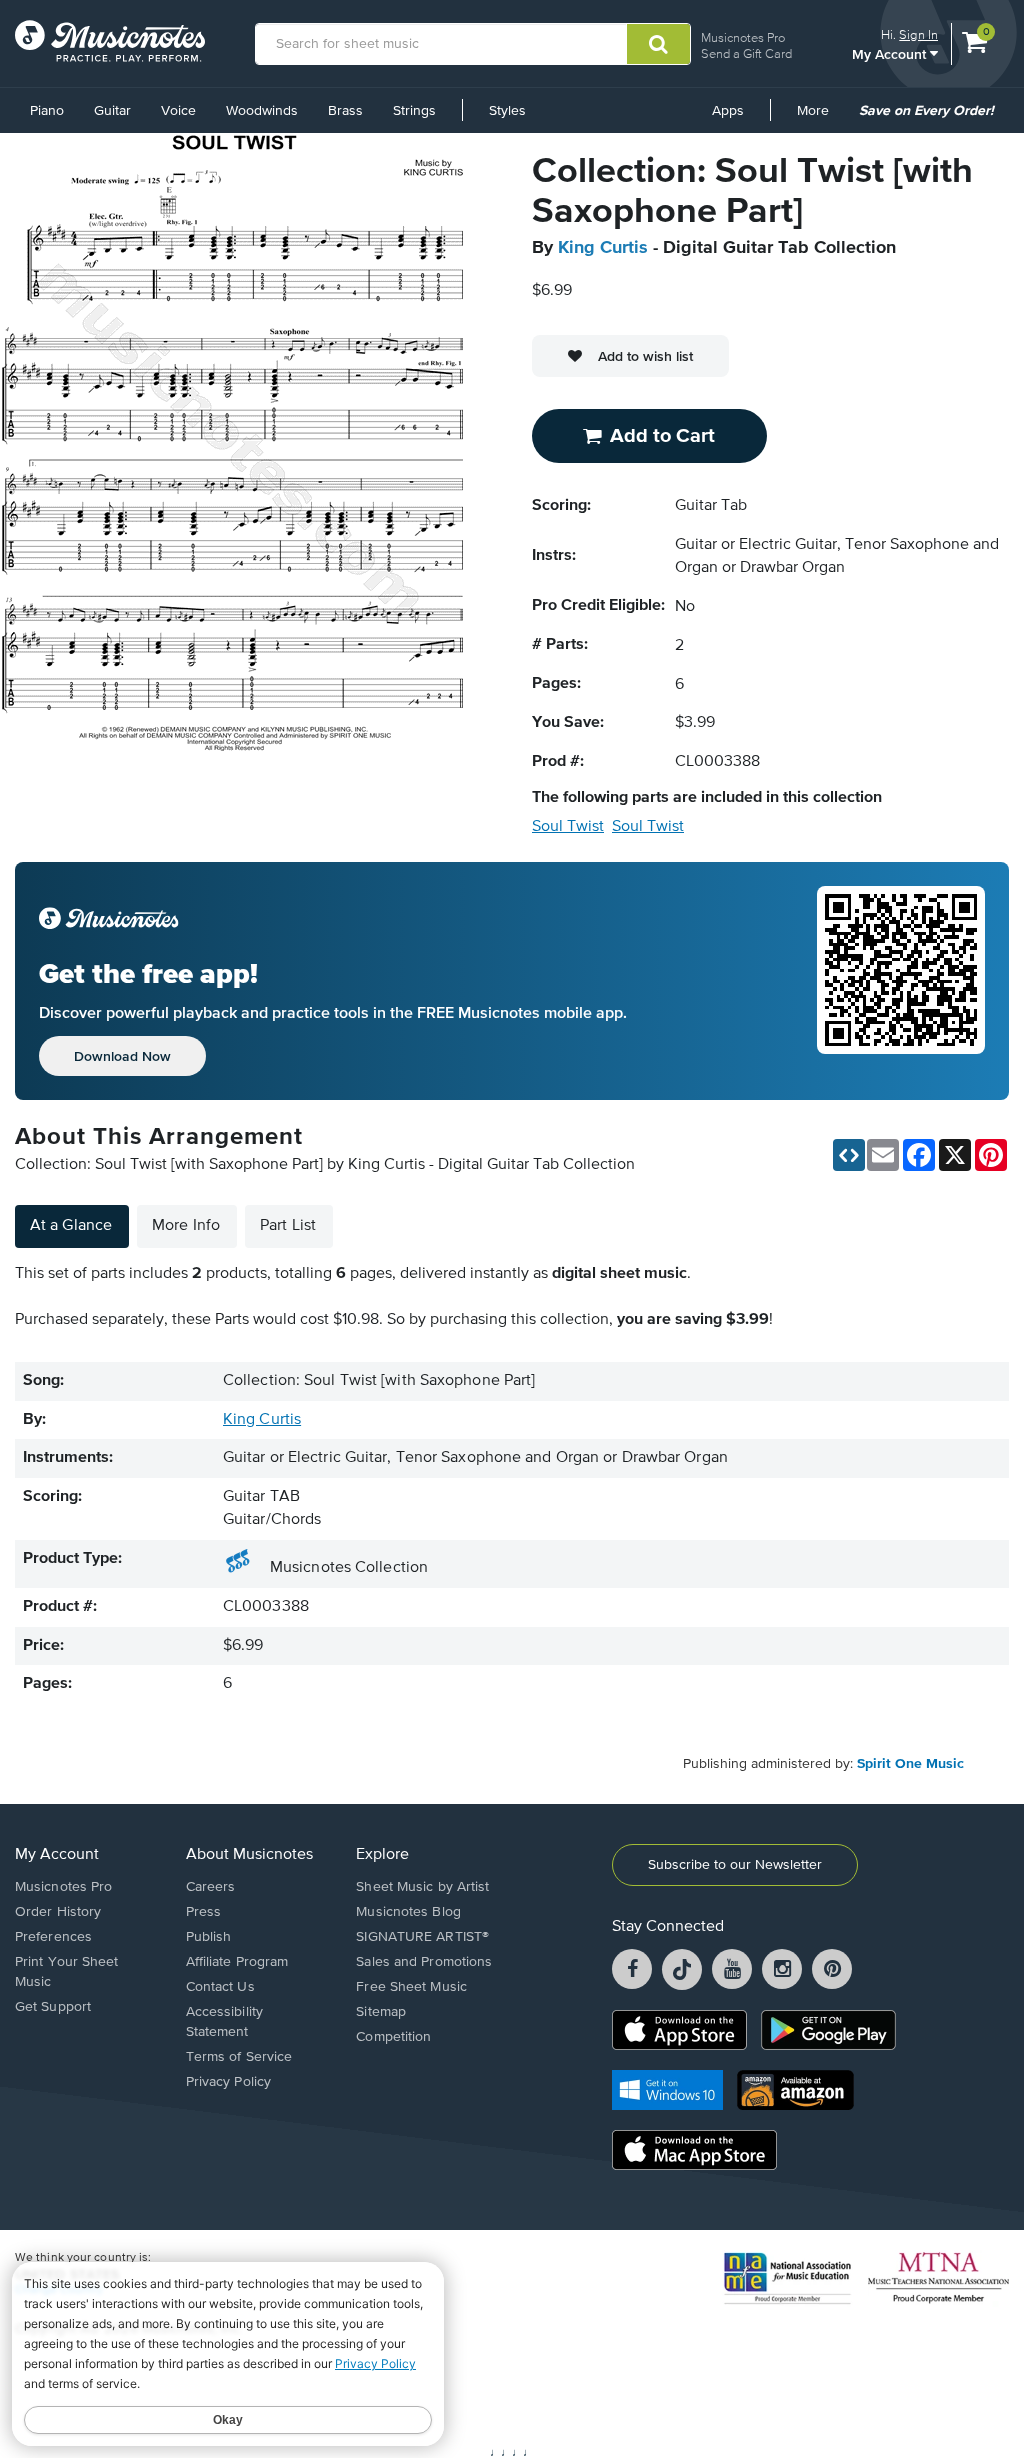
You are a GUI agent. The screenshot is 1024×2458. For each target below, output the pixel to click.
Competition (393, 2037)
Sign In (918, 34)
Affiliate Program (237, 1962)
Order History (58, 1912)
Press (204, 1912)
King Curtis (603, 248)
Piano (47, 111)
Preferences (53, 1937)
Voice (178, 111)
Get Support (53, 2007)
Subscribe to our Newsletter (735, 1865)
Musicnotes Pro (743, 37)
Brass (345, 111)
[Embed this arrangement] (849, 1155)
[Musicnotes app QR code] (901, 981)
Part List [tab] (288, 1226)
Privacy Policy (228, 2082)
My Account (891, 53)
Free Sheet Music (411, 1987)
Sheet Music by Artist (422, 1887)
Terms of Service (239, 2057)
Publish (209, 1937)
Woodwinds (262, 111)
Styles (507, 111)
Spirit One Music (910, 1764)
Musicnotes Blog (408, 1912)
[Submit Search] (658, 44)
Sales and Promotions (424, 1962)
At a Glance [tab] (71, 1226)
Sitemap (381, 2012)
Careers (211, 1887)
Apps (728, 111)
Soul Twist (568, 827)
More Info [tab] (186, 1226)
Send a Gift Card (746, 53)
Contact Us (220, 1987)
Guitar (112, 111)
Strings (414, 111)
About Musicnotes (249, 1855)
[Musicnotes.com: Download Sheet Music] (110, 41)
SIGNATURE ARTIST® (422, 1937)
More (820, 118)
